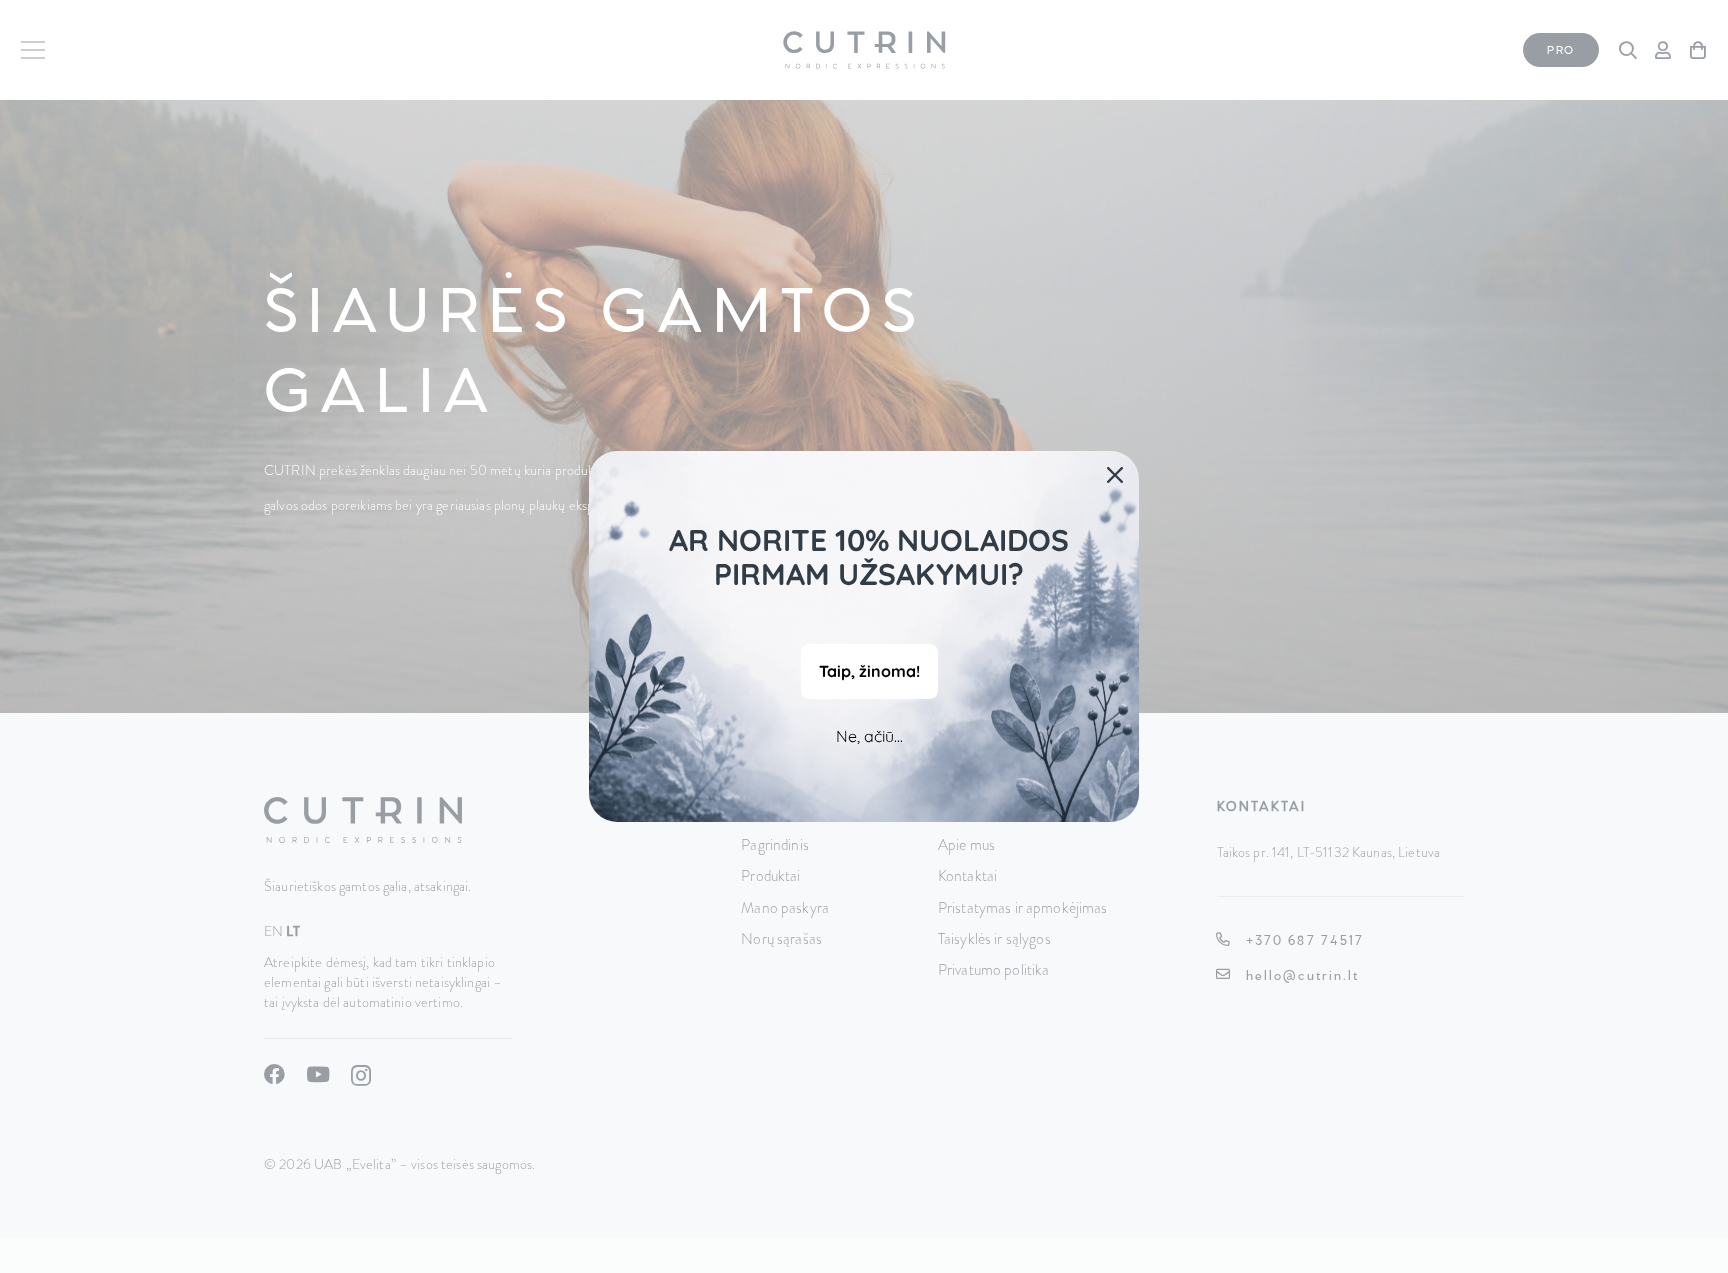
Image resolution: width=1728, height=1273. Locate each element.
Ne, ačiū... (869, 736)
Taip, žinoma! (869, 671)
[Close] (1115, 475)
